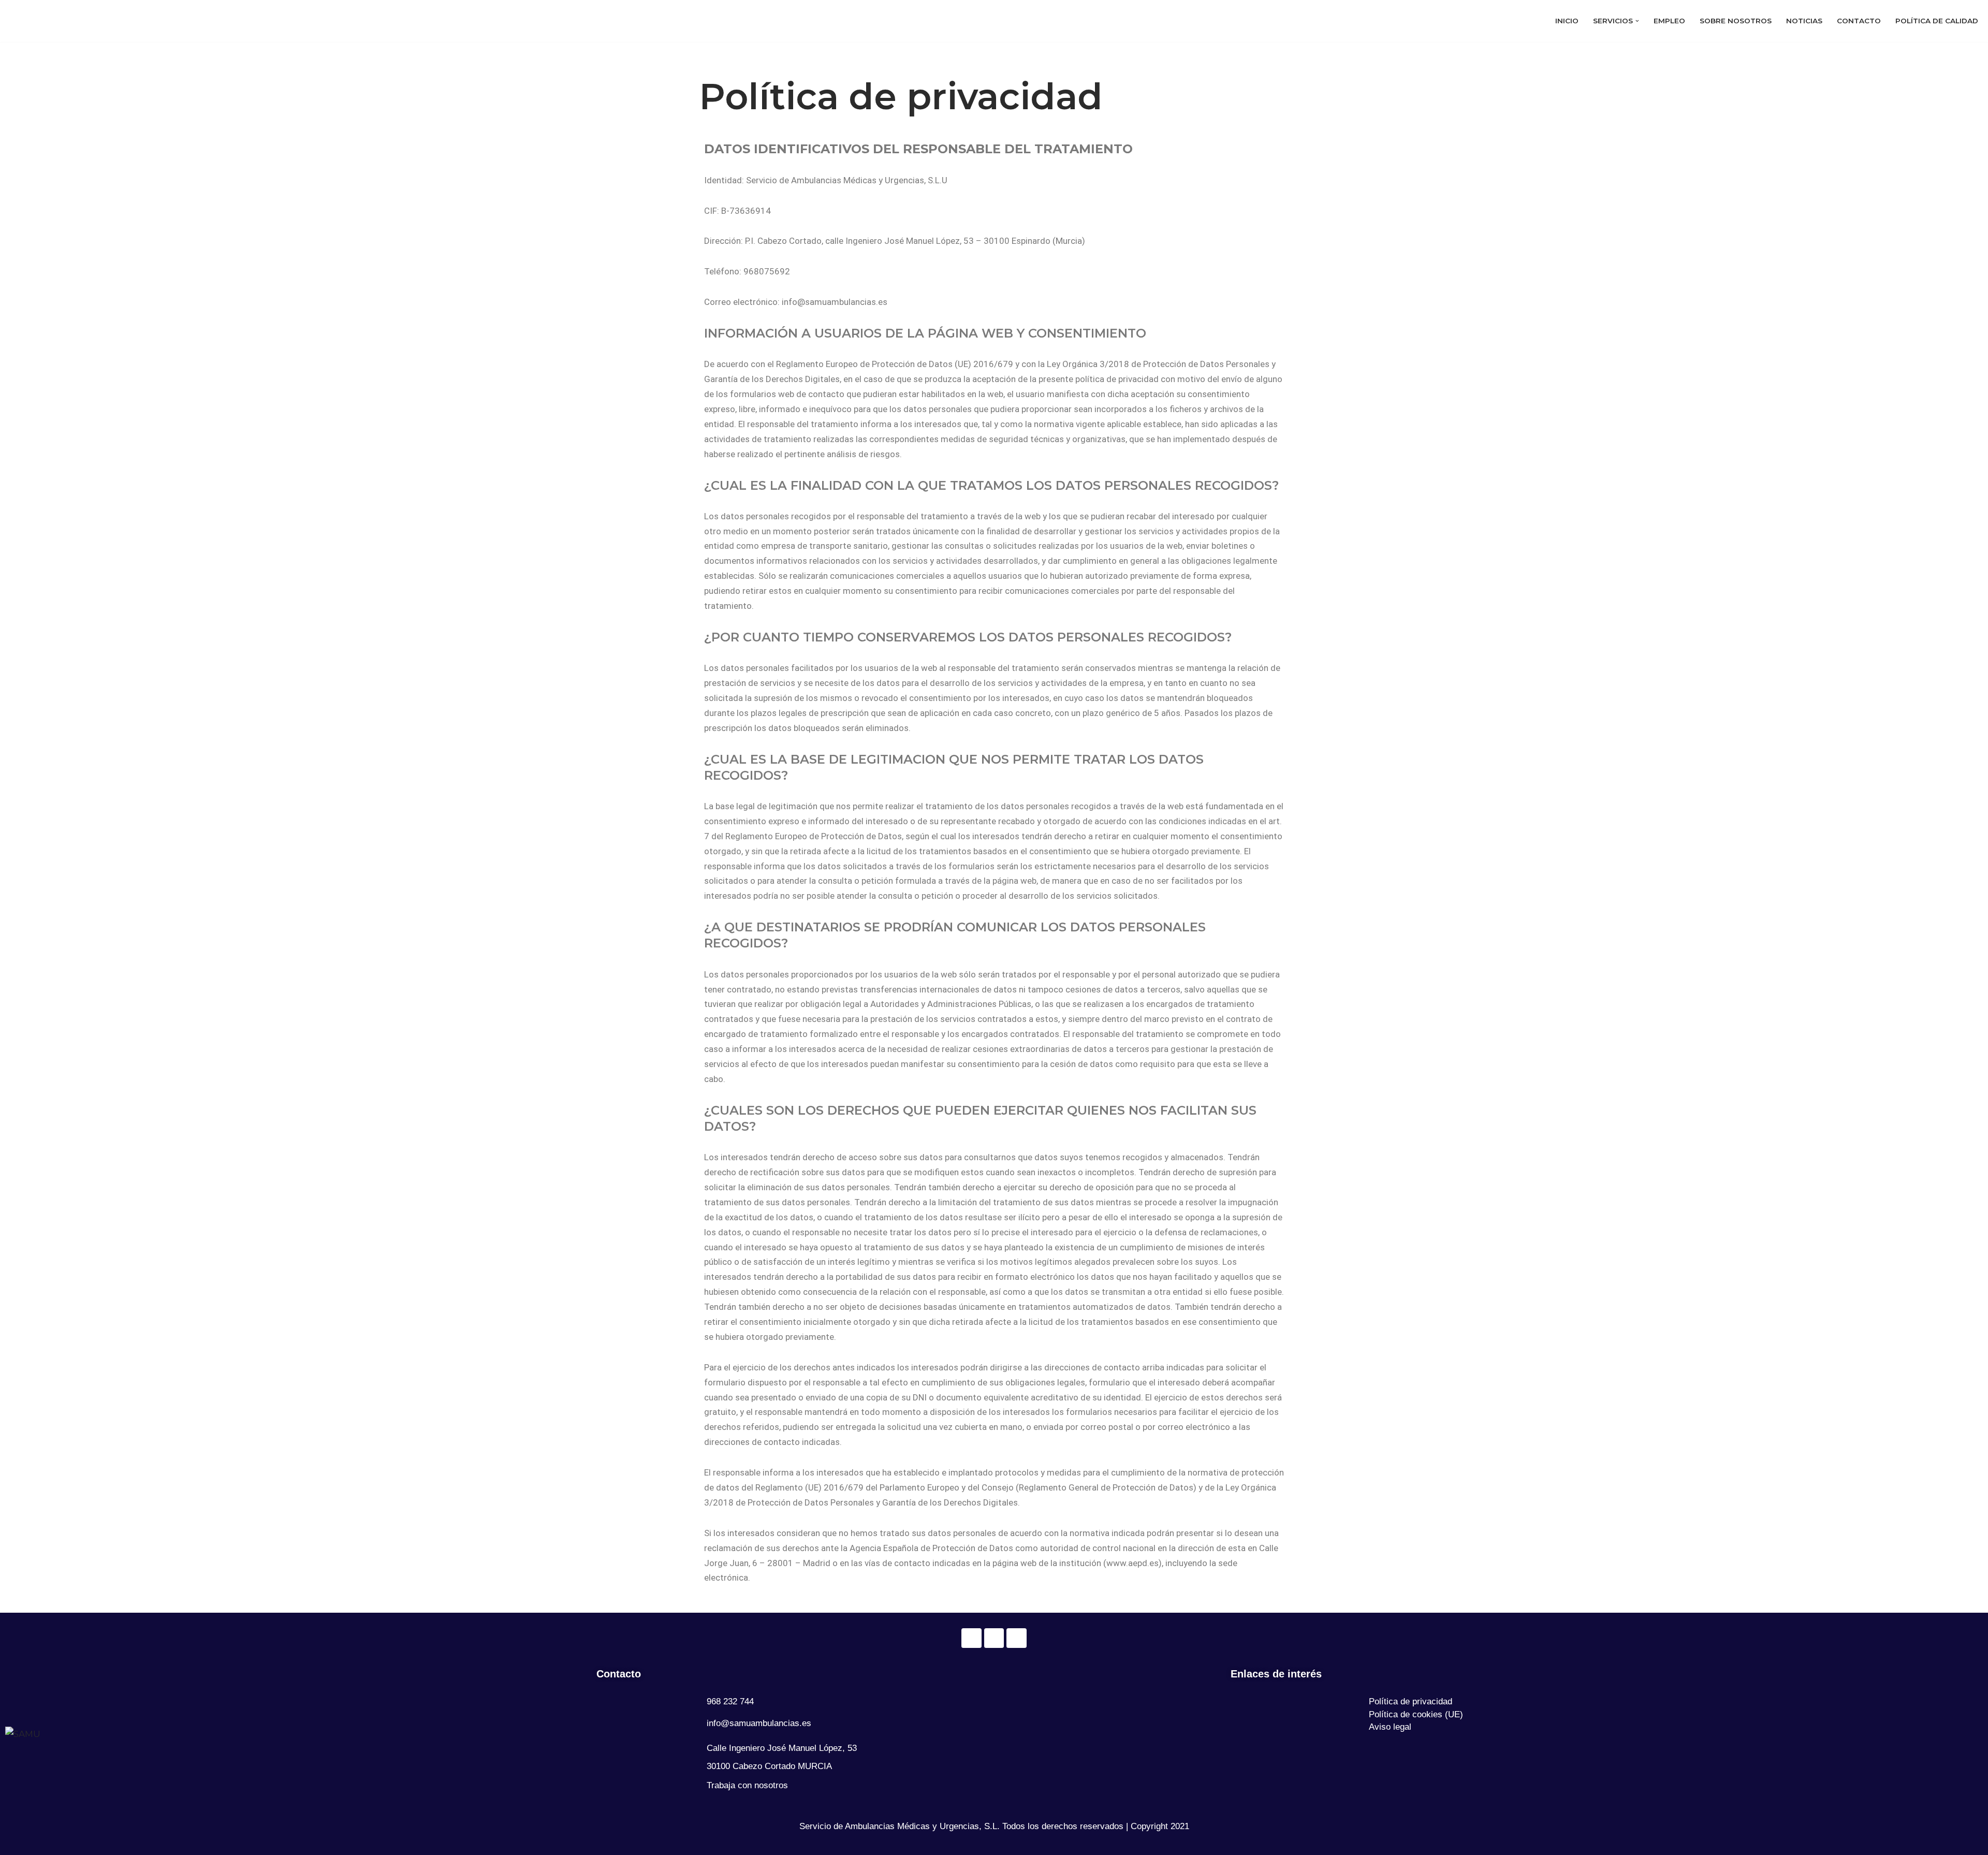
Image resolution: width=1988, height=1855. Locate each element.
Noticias (1804, 24)
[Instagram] (994, 1638)
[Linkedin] (1016, 1638)
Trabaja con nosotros (747, 1785)
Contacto (1859, 24)
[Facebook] (971, 1638)
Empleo (1669, 24)
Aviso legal (1390, 1727)
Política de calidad (1937, 24)
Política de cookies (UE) (1416, 1714)
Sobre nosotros (1736, 24)
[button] (1637, 24)
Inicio (1567, 24)
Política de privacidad (1410, 1701)
